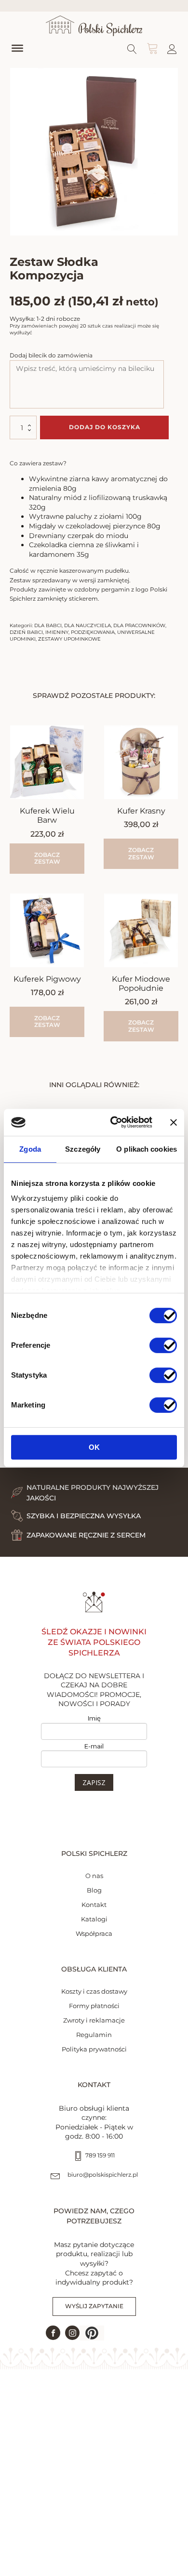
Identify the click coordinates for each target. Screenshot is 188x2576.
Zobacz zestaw (141, 853)
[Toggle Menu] (17, 48)
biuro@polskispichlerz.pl (103, 2175)
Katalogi (94, 1919)
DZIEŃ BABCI (26, 632)
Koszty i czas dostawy (94, 1991)
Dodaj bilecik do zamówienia (51, 355)
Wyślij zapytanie (94, 2306)
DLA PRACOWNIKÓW (139, 625)
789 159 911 (100, 2155)
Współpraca (94, 1933)
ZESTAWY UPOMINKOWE (69, 639)
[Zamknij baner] (174, 1122)
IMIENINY (57, 632)
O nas (94, 1876)
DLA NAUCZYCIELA (87, 625)
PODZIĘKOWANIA (93, 632)
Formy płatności (94, 2006)
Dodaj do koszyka (105, 427)
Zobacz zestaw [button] (47, 858)
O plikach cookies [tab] (147, 1149)
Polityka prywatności (94, 2049)
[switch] (163, 1345)
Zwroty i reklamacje (94, 2020)
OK (94, 1447)
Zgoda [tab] (30, 1149)
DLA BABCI (48, 625)
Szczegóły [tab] (83, 1149)
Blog (94, 1890)
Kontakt (94, 1905)
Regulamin (94, 2035)
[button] (92, 2333)
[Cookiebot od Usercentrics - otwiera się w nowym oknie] (114, 1122)
